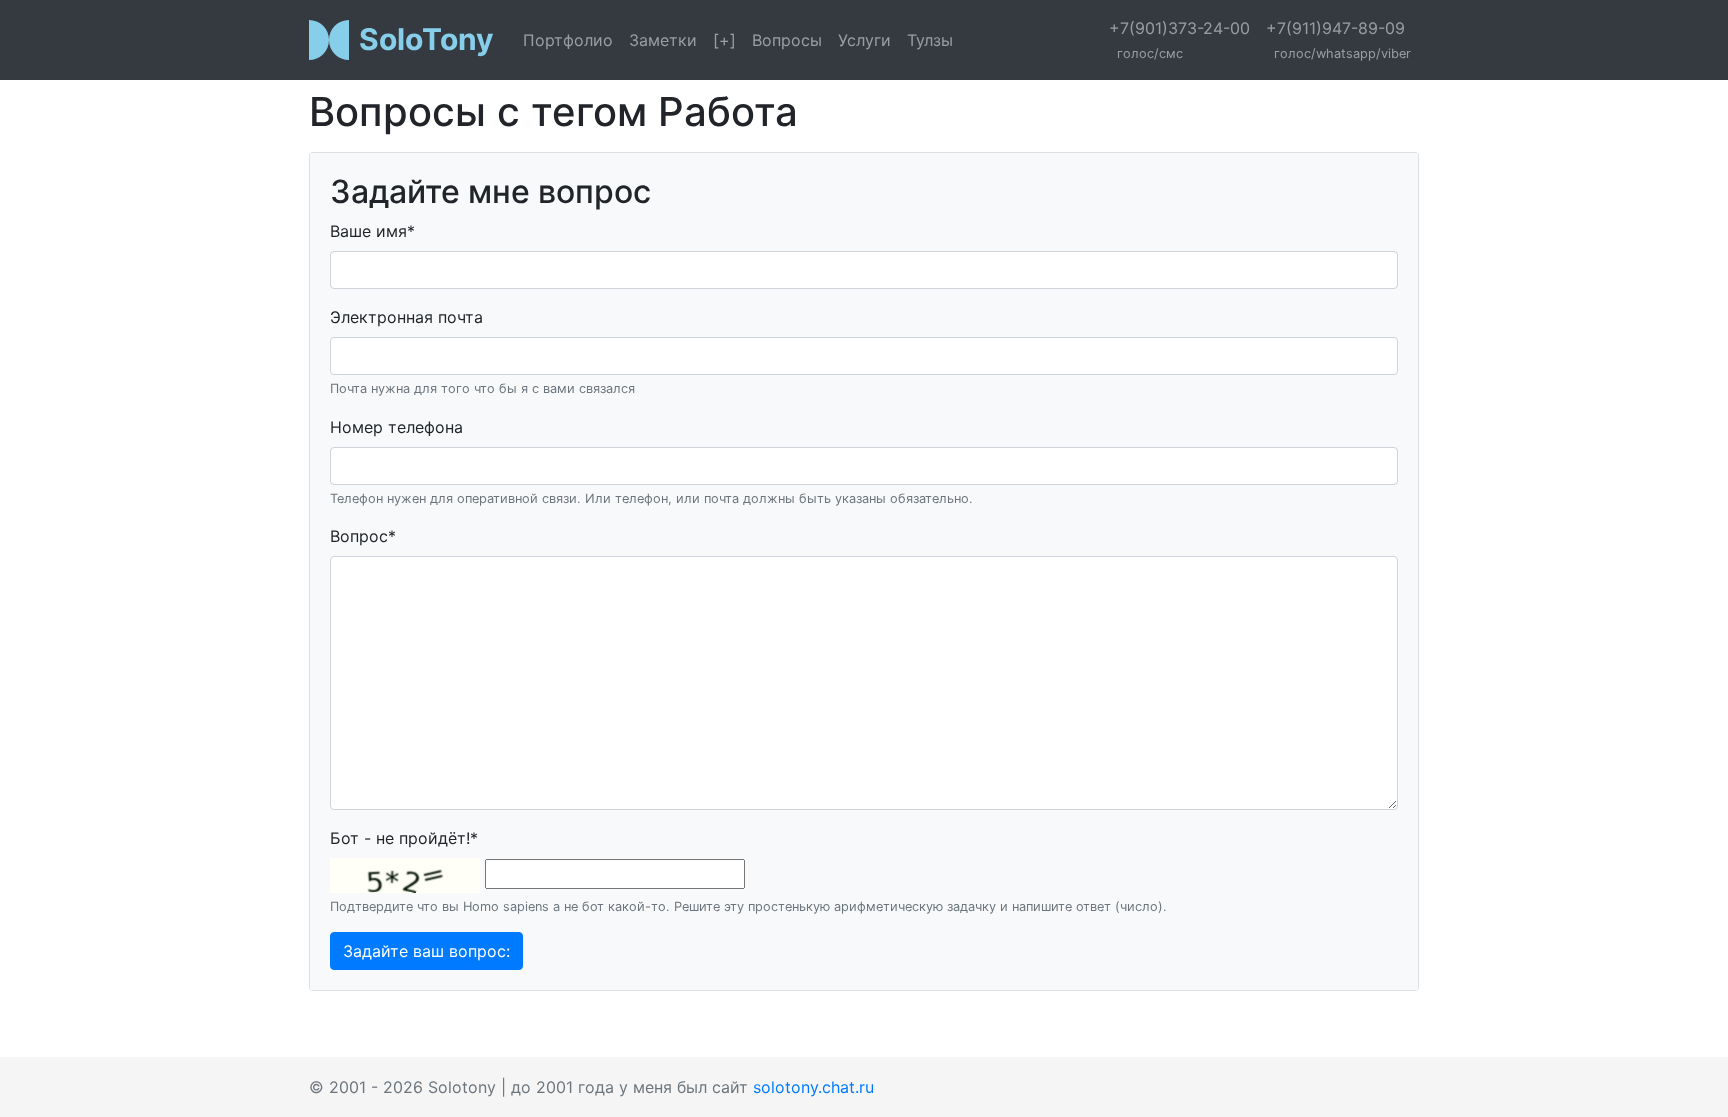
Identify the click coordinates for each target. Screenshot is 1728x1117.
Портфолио (568, 40)
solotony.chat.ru (813, 1087)
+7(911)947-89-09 (1338, 39)
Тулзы (930, 40)
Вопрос (363, 536)
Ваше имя (372, 231)
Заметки (663, 40)
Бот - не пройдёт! (404, 838)
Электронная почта (406, 317)
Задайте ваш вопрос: (426, 951)
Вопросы (787, 40)
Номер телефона (396, 427)
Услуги (864, 40)
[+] (724, 40)
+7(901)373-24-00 (1179, 39)
